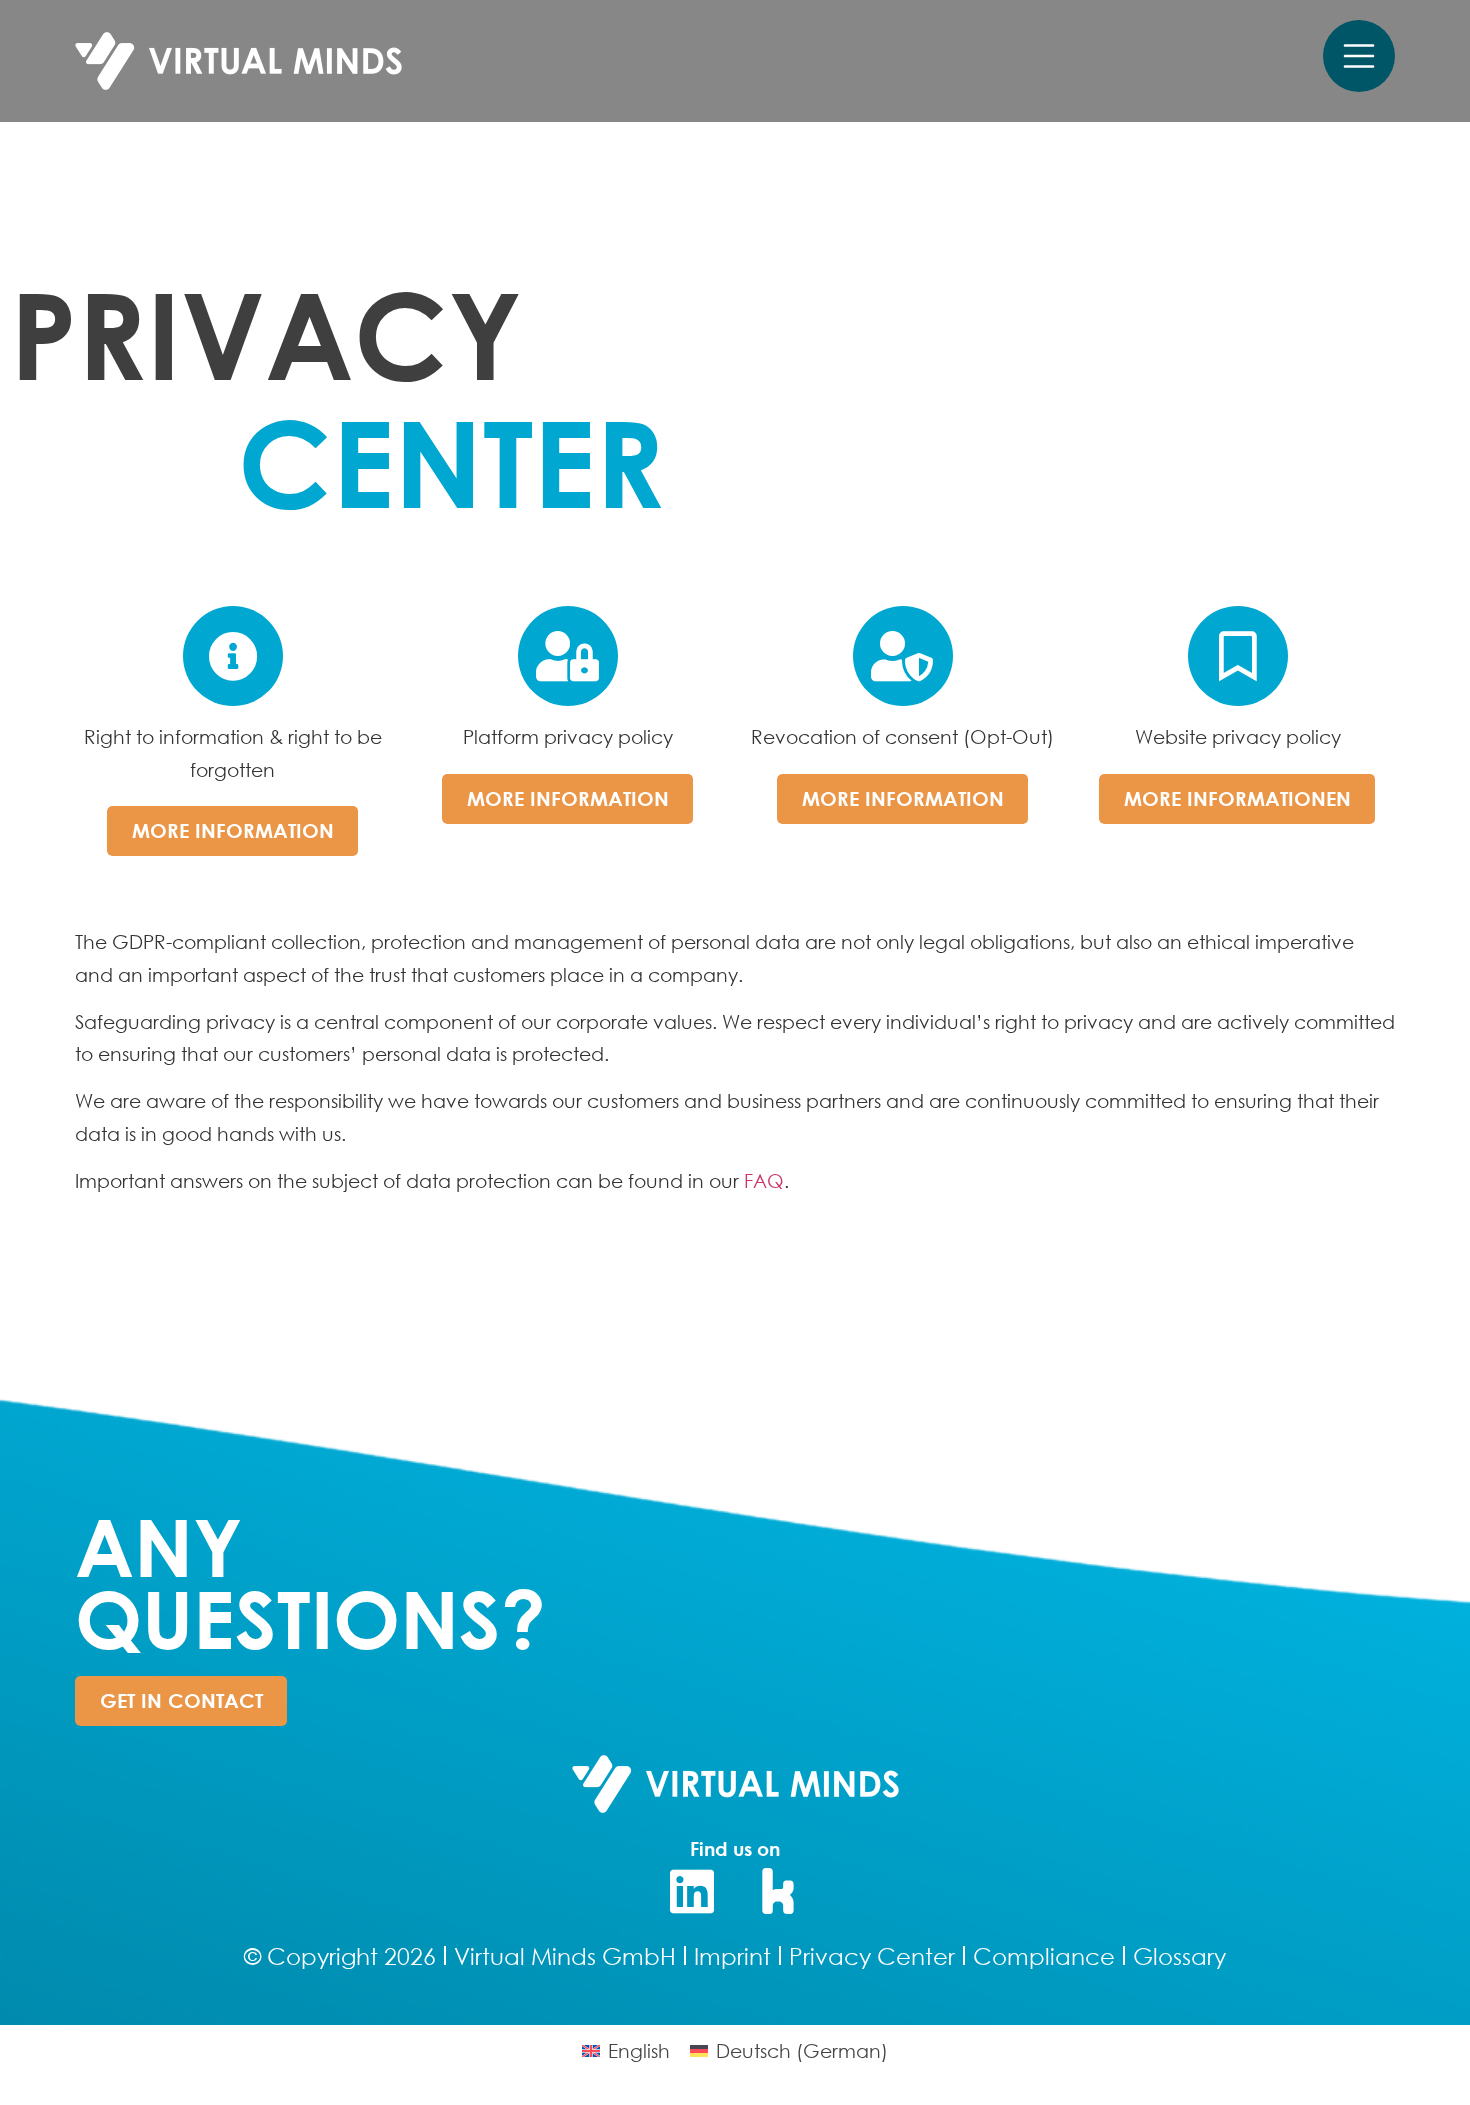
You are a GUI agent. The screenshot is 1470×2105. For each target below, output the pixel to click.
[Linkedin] (692, 1891)
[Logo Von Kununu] (779, 1891)
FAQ (764, 1180)
